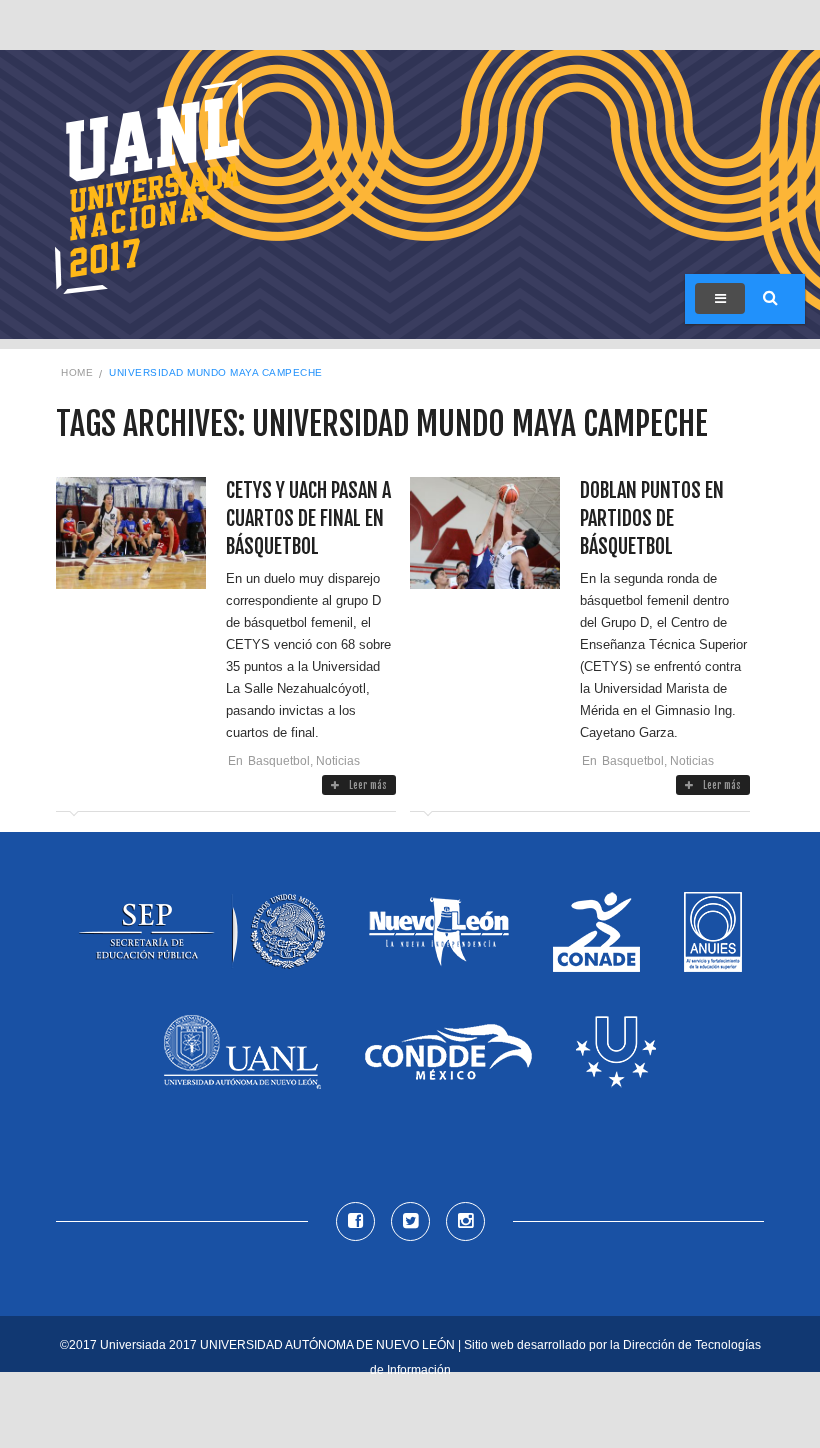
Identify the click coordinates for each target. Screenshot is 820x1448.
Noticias (338, 761)
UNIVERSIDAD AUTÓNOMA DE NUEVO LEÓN (327, 1345)
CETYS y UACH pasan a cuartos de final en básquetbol (308, 518)
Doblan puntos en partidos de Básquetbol (652, 518)
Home (77, 372)
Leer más (368, 785)
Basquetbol (279, 761)
